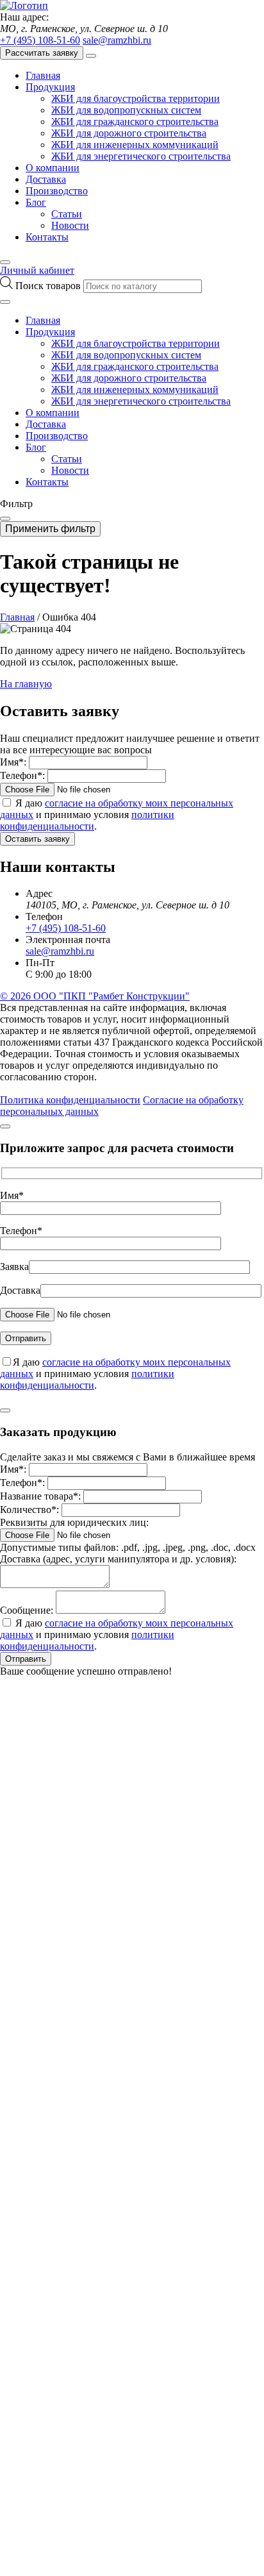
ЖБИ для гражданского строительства (135, 121)
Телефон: (22, 775)
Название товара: (40, 1496)
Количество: (29, 1510)
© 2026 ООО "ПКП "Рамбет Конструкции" (95, 996)
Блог (36, 202)
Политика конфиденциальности (70, 1100)
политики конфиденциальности (87, 820)
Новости (70, 225)
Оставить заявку (37, 839)
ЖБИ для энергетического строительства (141, 156)
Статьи (67, 214)
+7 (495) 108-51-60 (40, 40)
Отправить (26, 1659)
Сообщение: (27, 1610)
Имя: (13, 762)
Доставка (46, 179)
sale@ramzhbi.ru (117, 40)
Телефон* (21, 1231)
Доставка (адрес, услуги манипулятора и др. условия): (118, 1559)
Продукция (50, 87)
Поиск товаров (49, 286)
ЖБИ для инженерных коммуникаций (135, 145)
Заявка (14, 1267)
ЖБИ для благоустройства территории (136, 98)
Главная (43, 75)
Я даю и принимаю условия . (117, 815)
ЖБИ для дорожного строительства (129, 133)
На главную (26, 684)
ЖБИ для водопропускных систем (126, 110)
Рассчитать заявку (42, 53)
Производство (57, 191)
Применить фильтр (50, 529)
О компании (53, 168)
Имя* (12, 1195)
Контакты (47, 237)
